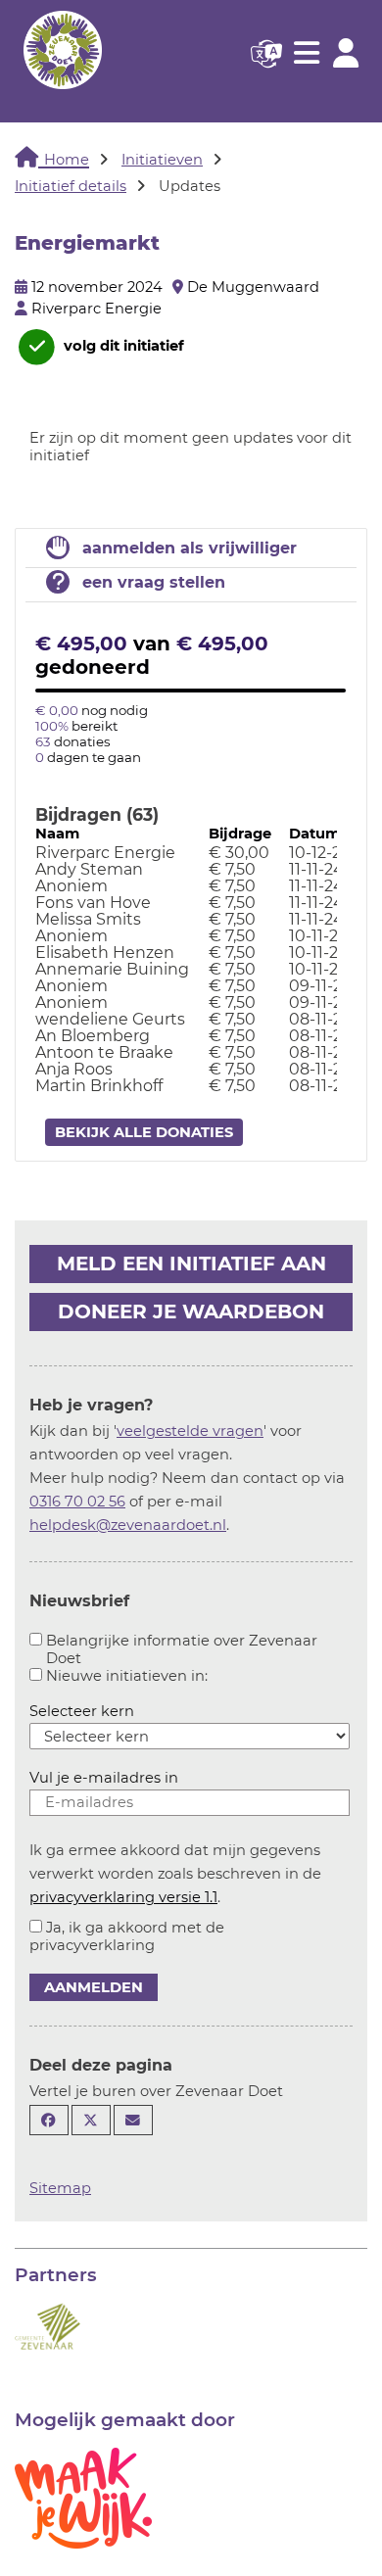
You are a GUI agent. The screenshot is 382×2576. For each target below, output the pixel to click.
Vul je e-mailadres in (104, 1778)
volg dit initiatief (122, 346)
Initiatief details (71, 186)
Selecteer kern (82, 1711)
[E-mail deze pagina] (133, 2120)
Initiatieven (162, 160)
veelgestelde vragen (190, 1431)
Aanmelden (94, 1987)
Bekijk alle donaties (144, 1132)
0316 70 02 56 (77, 1502)
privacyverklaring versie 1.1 (123, 1897)
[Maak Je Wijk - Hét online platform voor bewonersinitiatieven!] (83, 2497)
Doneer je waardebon (191, 1312)
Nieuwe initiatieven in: (127, 1676)
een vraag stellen (154, 582)
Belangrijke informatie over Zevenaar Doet (182, 1649)
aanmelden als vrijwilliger (190, 548)
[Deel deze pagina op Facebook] (49, 2120)
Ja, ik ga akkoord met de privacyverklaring (127, 1936)
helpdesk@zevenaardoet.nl (128, 1525)
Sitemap (60, 2188)
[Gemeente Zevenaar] (48, 2324)
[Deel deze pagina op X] (91, 2120)
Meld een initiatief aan (191, 1264)
